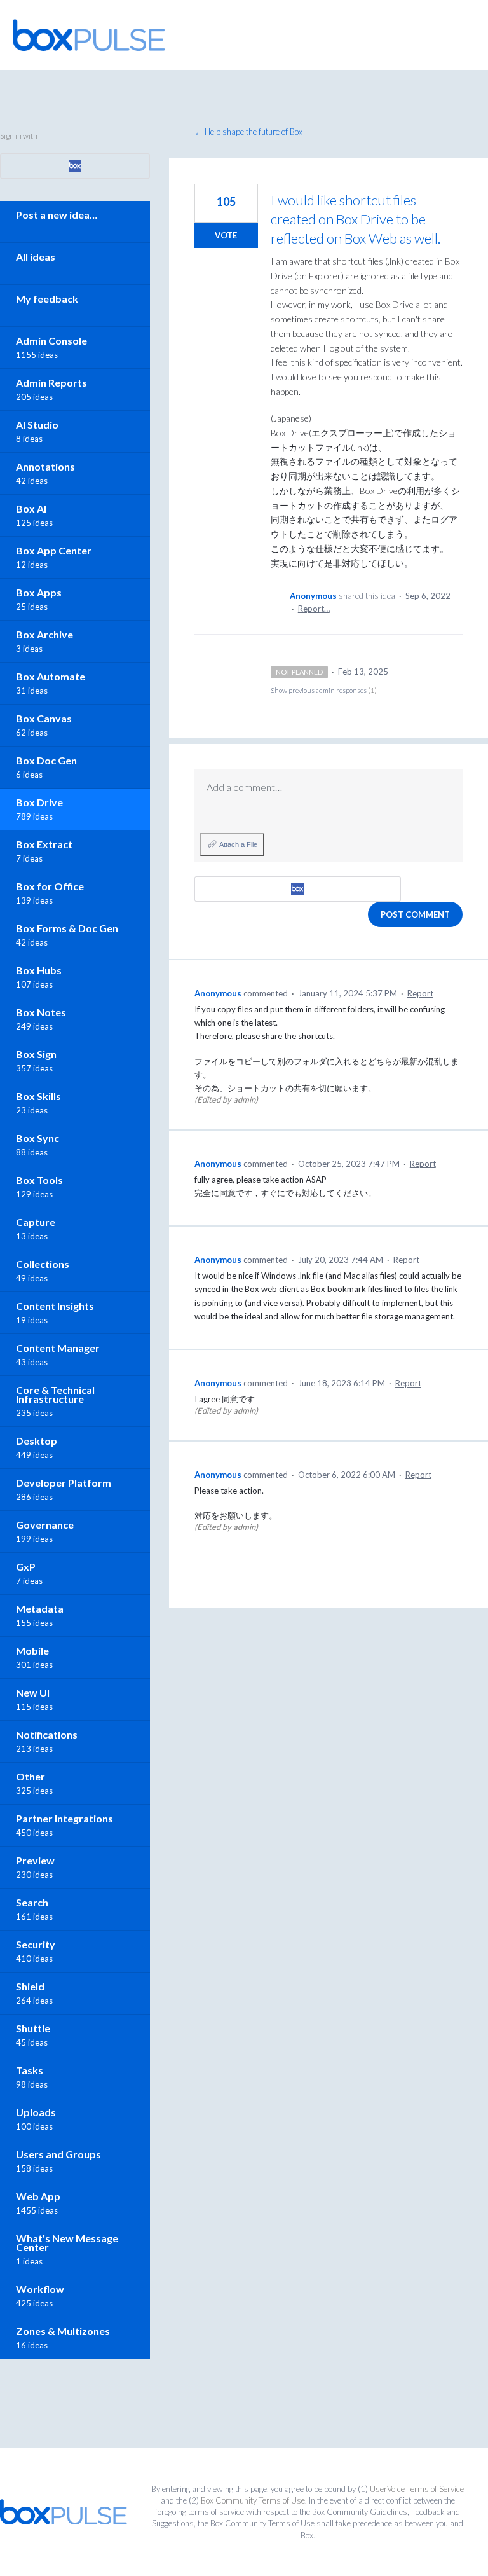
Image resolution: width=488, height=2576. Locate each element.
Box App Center (54, 550)
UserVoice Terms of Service (417, 2489)
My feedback (47, 299)
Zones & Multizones (63, 2331)
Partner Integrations (64, 1818)
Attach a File (238, 844)
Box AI (31, 508)
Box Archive (44, 634)
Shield (30, 1986)
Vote (226, 235)
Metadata (40, 1608)
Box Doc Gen (46, 760)
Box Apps (39, 592)
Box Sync (37, 1138)
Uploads (36, 2112)
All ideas (36, 257)
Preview (35, 1860)
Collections (43, 1264)
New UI (33, 1692)
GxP (26, 1567)
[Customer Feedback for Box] (89, 35)
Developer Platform (64, 1483)
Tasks (30, 2070)
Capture (36, 1222)
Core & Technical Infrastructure (55, 1394)
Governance (45, 1525)
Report (420, 993)
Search (32, 1902)
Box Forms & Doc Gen (67, 928)
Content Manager (58, 1348)
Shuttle (33, 2028)
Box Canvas (44, 718)
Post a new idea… (57, 215)
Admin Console (51, 341)
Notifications (47, 1734)
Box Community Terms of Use (253, 2500)
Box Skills (38, 1096)
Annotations (45, 466)
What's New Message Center (67, 2242)
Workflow (40, 2289)
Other (30, 1776)
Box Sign (36, 1054)
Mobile (32, 1650)
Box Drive (39, 802)
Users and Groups (58, 2154)
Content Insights (55, 1306)
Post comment (415, 914)
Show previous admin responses (324, 690)
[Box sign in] (298, 889)
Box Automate (51, 676)
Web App (38, 2196)
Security (36, 1944)
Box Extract (44, 844)
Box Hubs (39, 970)
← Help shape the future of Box (248, 132)
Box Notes (41, 1012)
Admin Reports (51, 382)
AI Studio (37, 424)
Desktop (37, 1441)
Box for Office (50, 886)
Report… (314, 609)
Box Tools (39, 1180)
